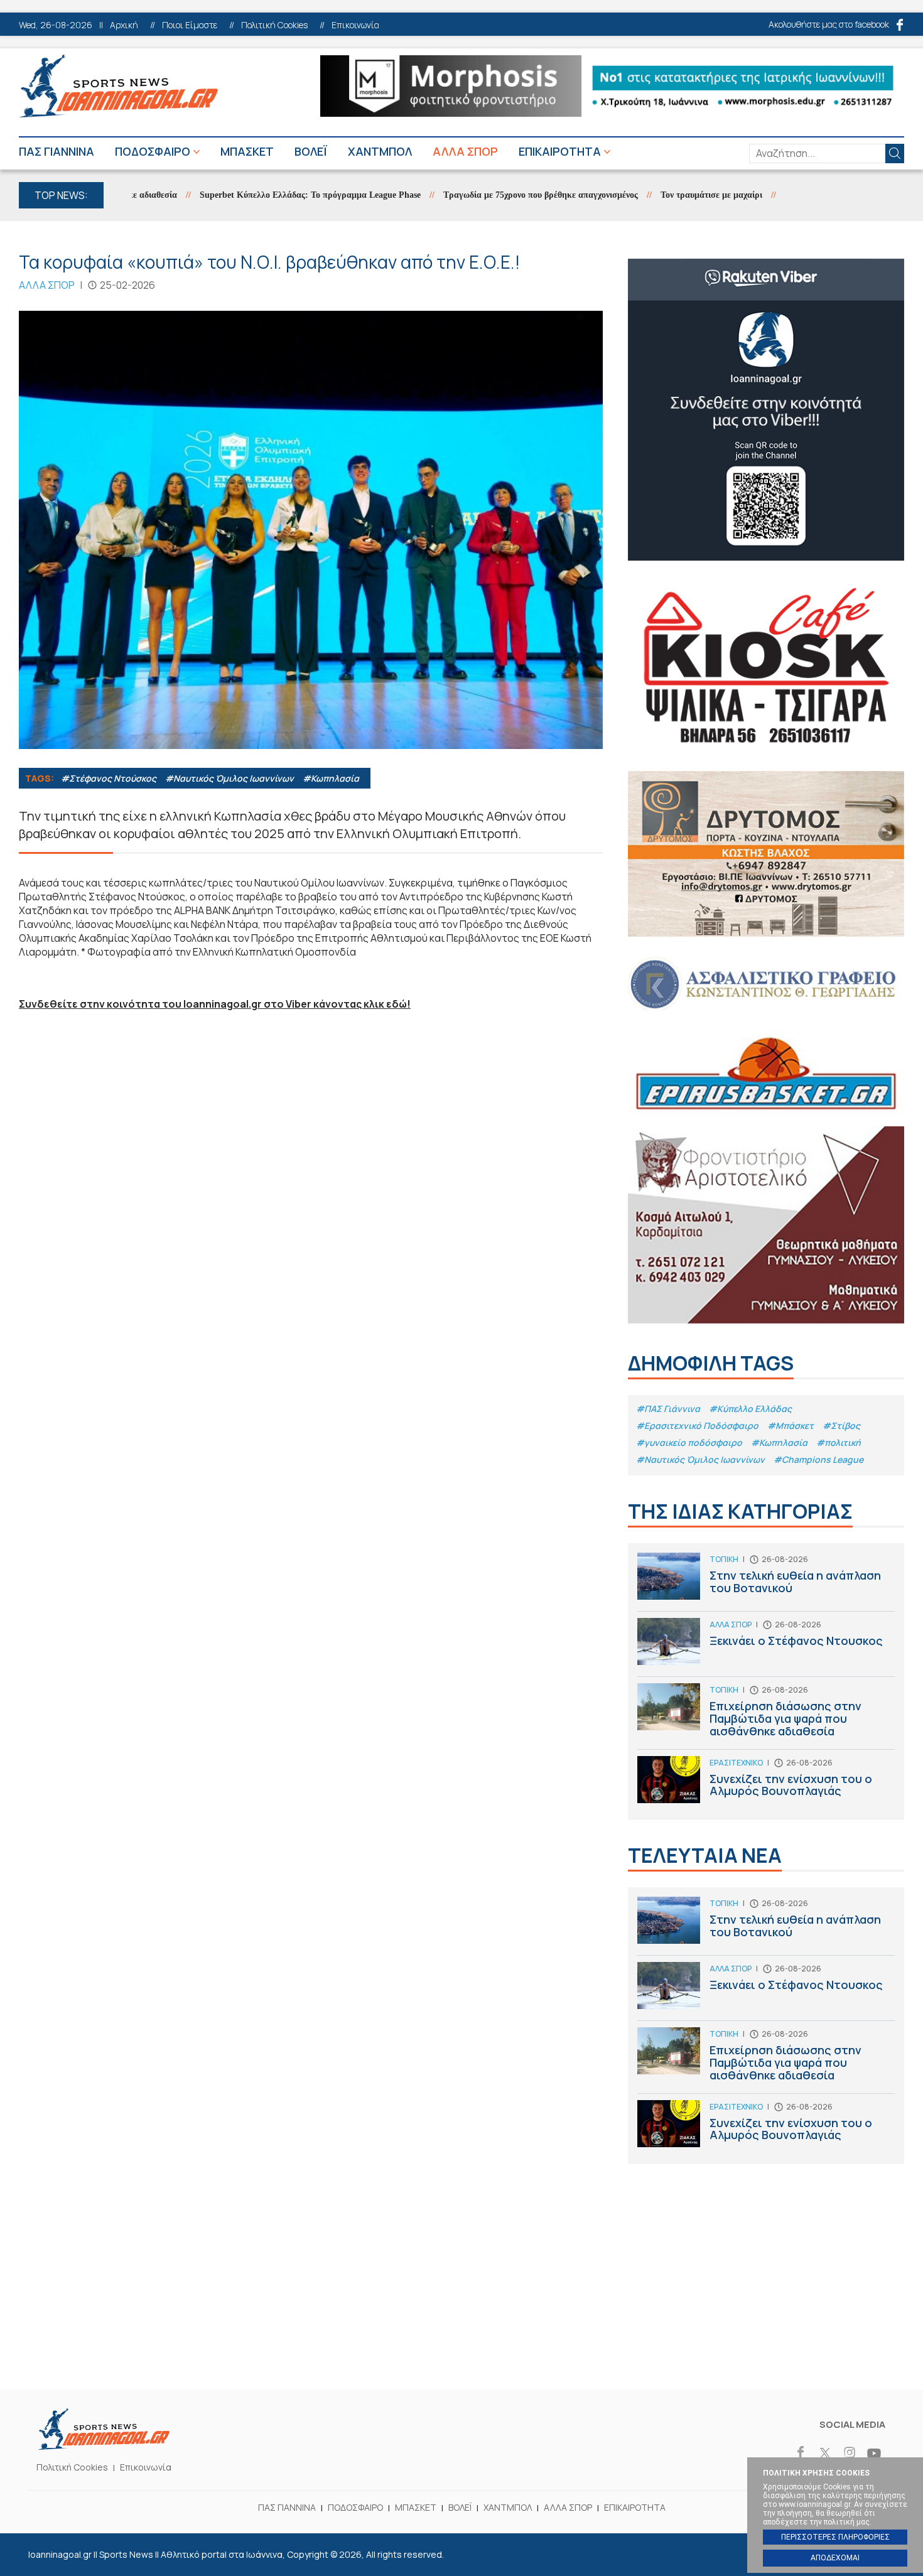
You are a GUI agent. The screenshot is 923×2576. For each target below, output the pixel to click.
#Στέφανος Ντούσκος (109, 778)
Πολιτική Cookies (274, 25)
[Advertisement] (462, 2295)
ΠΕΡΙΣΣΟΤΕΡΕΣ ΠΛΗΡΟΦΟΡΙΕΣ (835, 2537)
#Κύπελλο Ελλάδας (750, 1409)
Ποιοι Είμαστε (190, 25)
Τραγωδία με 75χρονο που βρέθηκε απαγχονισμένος (495, 195)
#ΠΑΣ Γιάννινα (668, 1409)
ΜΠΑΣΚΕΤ (247, 151)
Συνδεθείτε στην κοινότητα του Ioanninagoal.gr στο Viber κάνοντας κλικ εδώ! (215, 1004)
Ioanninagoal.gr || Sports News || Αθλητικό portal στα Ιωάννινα (118, 86)
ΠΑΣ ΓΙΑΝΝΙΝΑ (57, 151)
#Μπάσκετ (791, 1425)
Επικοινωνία (355, 25)
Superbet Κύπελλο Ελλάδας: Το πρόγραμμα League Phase (265, 195)
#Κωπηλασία (331, 778)
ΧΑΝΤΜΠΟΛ (380, 151)
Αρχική (124, 25)
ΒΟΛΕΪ (311, 151)
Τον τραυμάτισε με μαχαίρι (666, 195)
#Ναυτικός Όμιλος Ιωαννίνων (230, 778)
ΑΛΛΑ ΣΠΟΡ (465, 151)
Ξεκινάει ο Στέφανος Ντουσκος (766, 1647)
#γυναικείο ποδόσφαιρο (689, 1442)
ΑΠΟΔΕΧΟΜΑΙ (835, 2558)
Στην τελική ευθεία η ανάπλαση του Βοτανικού (766, 1582)
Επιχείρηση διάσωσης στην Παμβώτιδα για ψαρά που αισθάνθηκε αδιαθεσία (766, 1716)
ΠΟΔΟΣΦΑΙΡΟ (153, 151)
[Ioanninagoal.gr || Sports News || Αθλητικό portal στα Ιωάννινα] (104, 2446)
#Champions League (818, 1459)
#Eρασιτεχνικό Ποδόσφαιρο (697, 1425)
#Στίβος (841, 1425)
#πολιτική (839, 1442)
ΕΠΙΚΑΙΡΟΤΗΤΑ (560, 151)
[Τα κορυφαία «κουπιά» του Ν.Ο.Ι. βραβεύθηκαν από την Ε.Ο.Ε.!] (311, 530)
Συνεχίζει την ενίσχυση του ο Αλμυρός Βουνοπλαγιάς (766, 1783)
